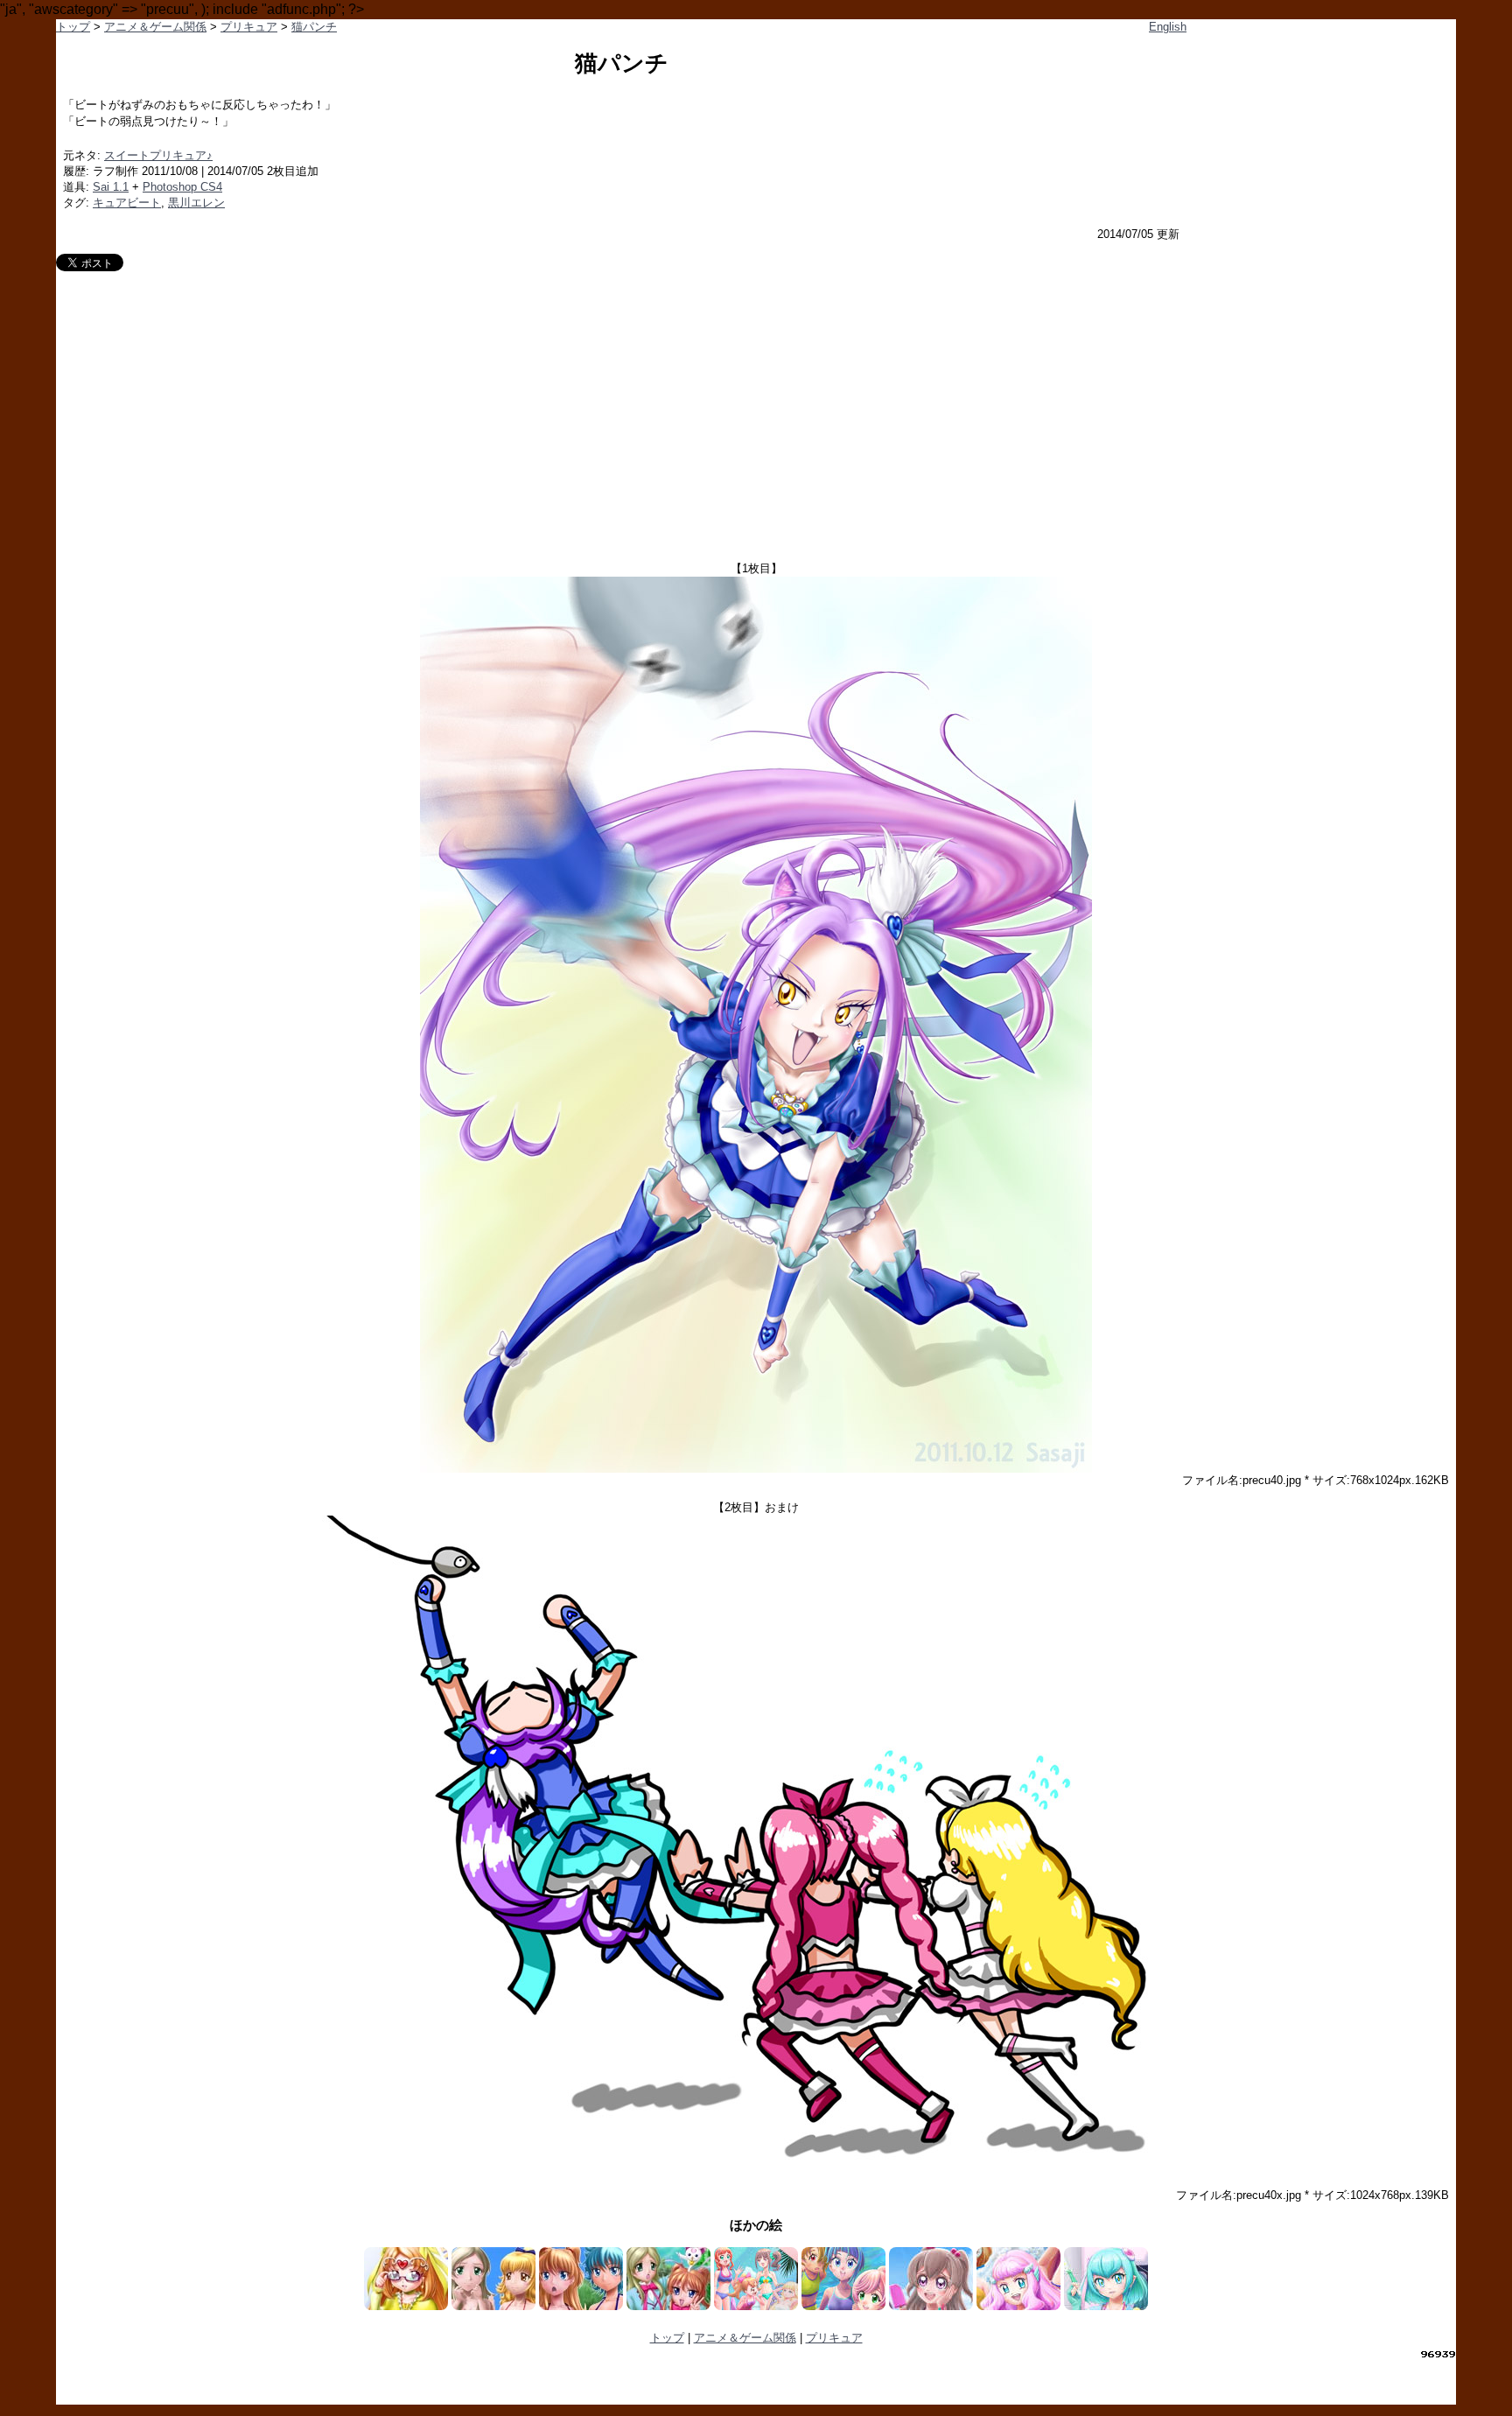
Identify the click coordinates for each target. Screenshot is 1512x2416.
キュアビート (127, 203)
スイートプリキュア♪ (158, 155)
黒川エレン (196, 203)
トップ (73, 27)
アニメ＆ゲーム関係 (155, 27)
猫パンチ (314, 27)
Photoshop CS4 (182, 187)
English (1168, 27)
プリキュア (249, 27)
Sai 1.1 (111, 187)
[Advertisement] (756, 403)
